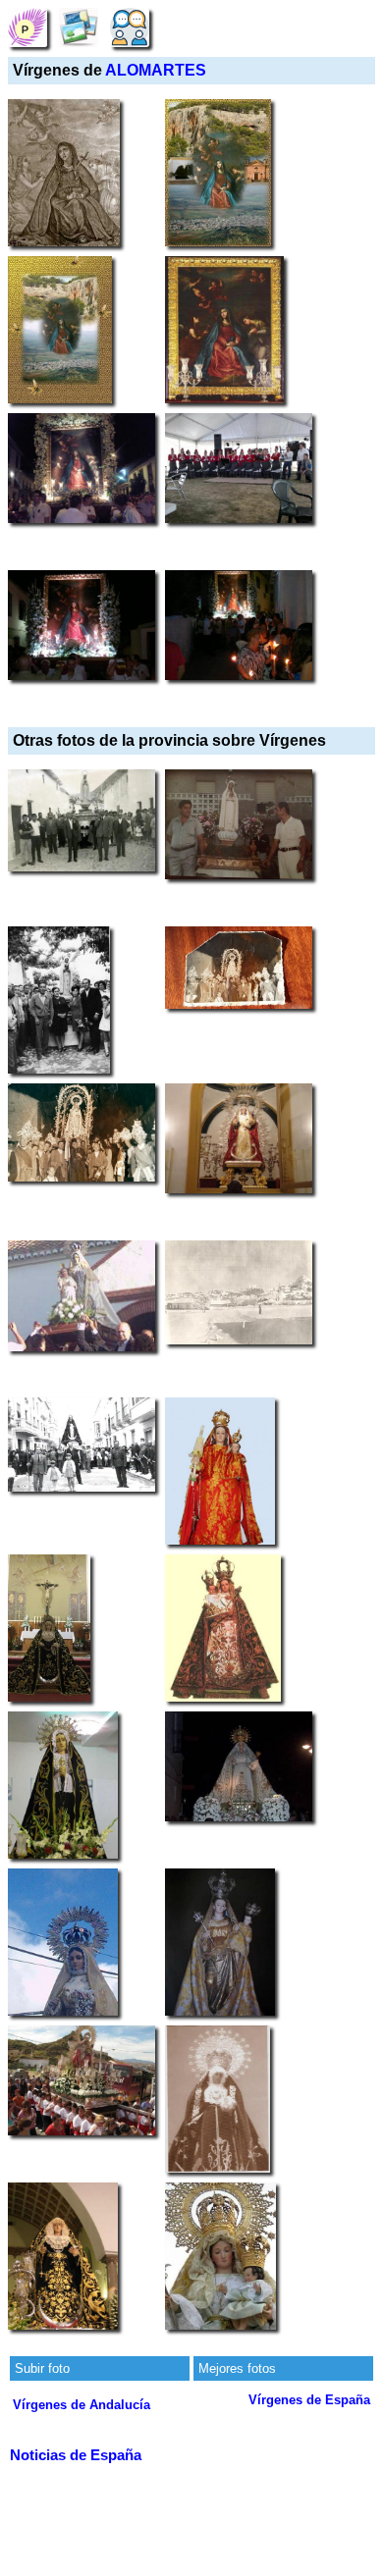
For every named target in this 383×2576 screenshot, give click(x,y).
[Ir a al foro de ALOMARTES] (130, 27)
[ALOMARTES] (27, 27)
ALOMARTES (156, 70)
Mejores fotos (237, 2368)
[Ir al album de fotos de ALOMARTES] (79, 27)
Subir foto (42, 2368)
